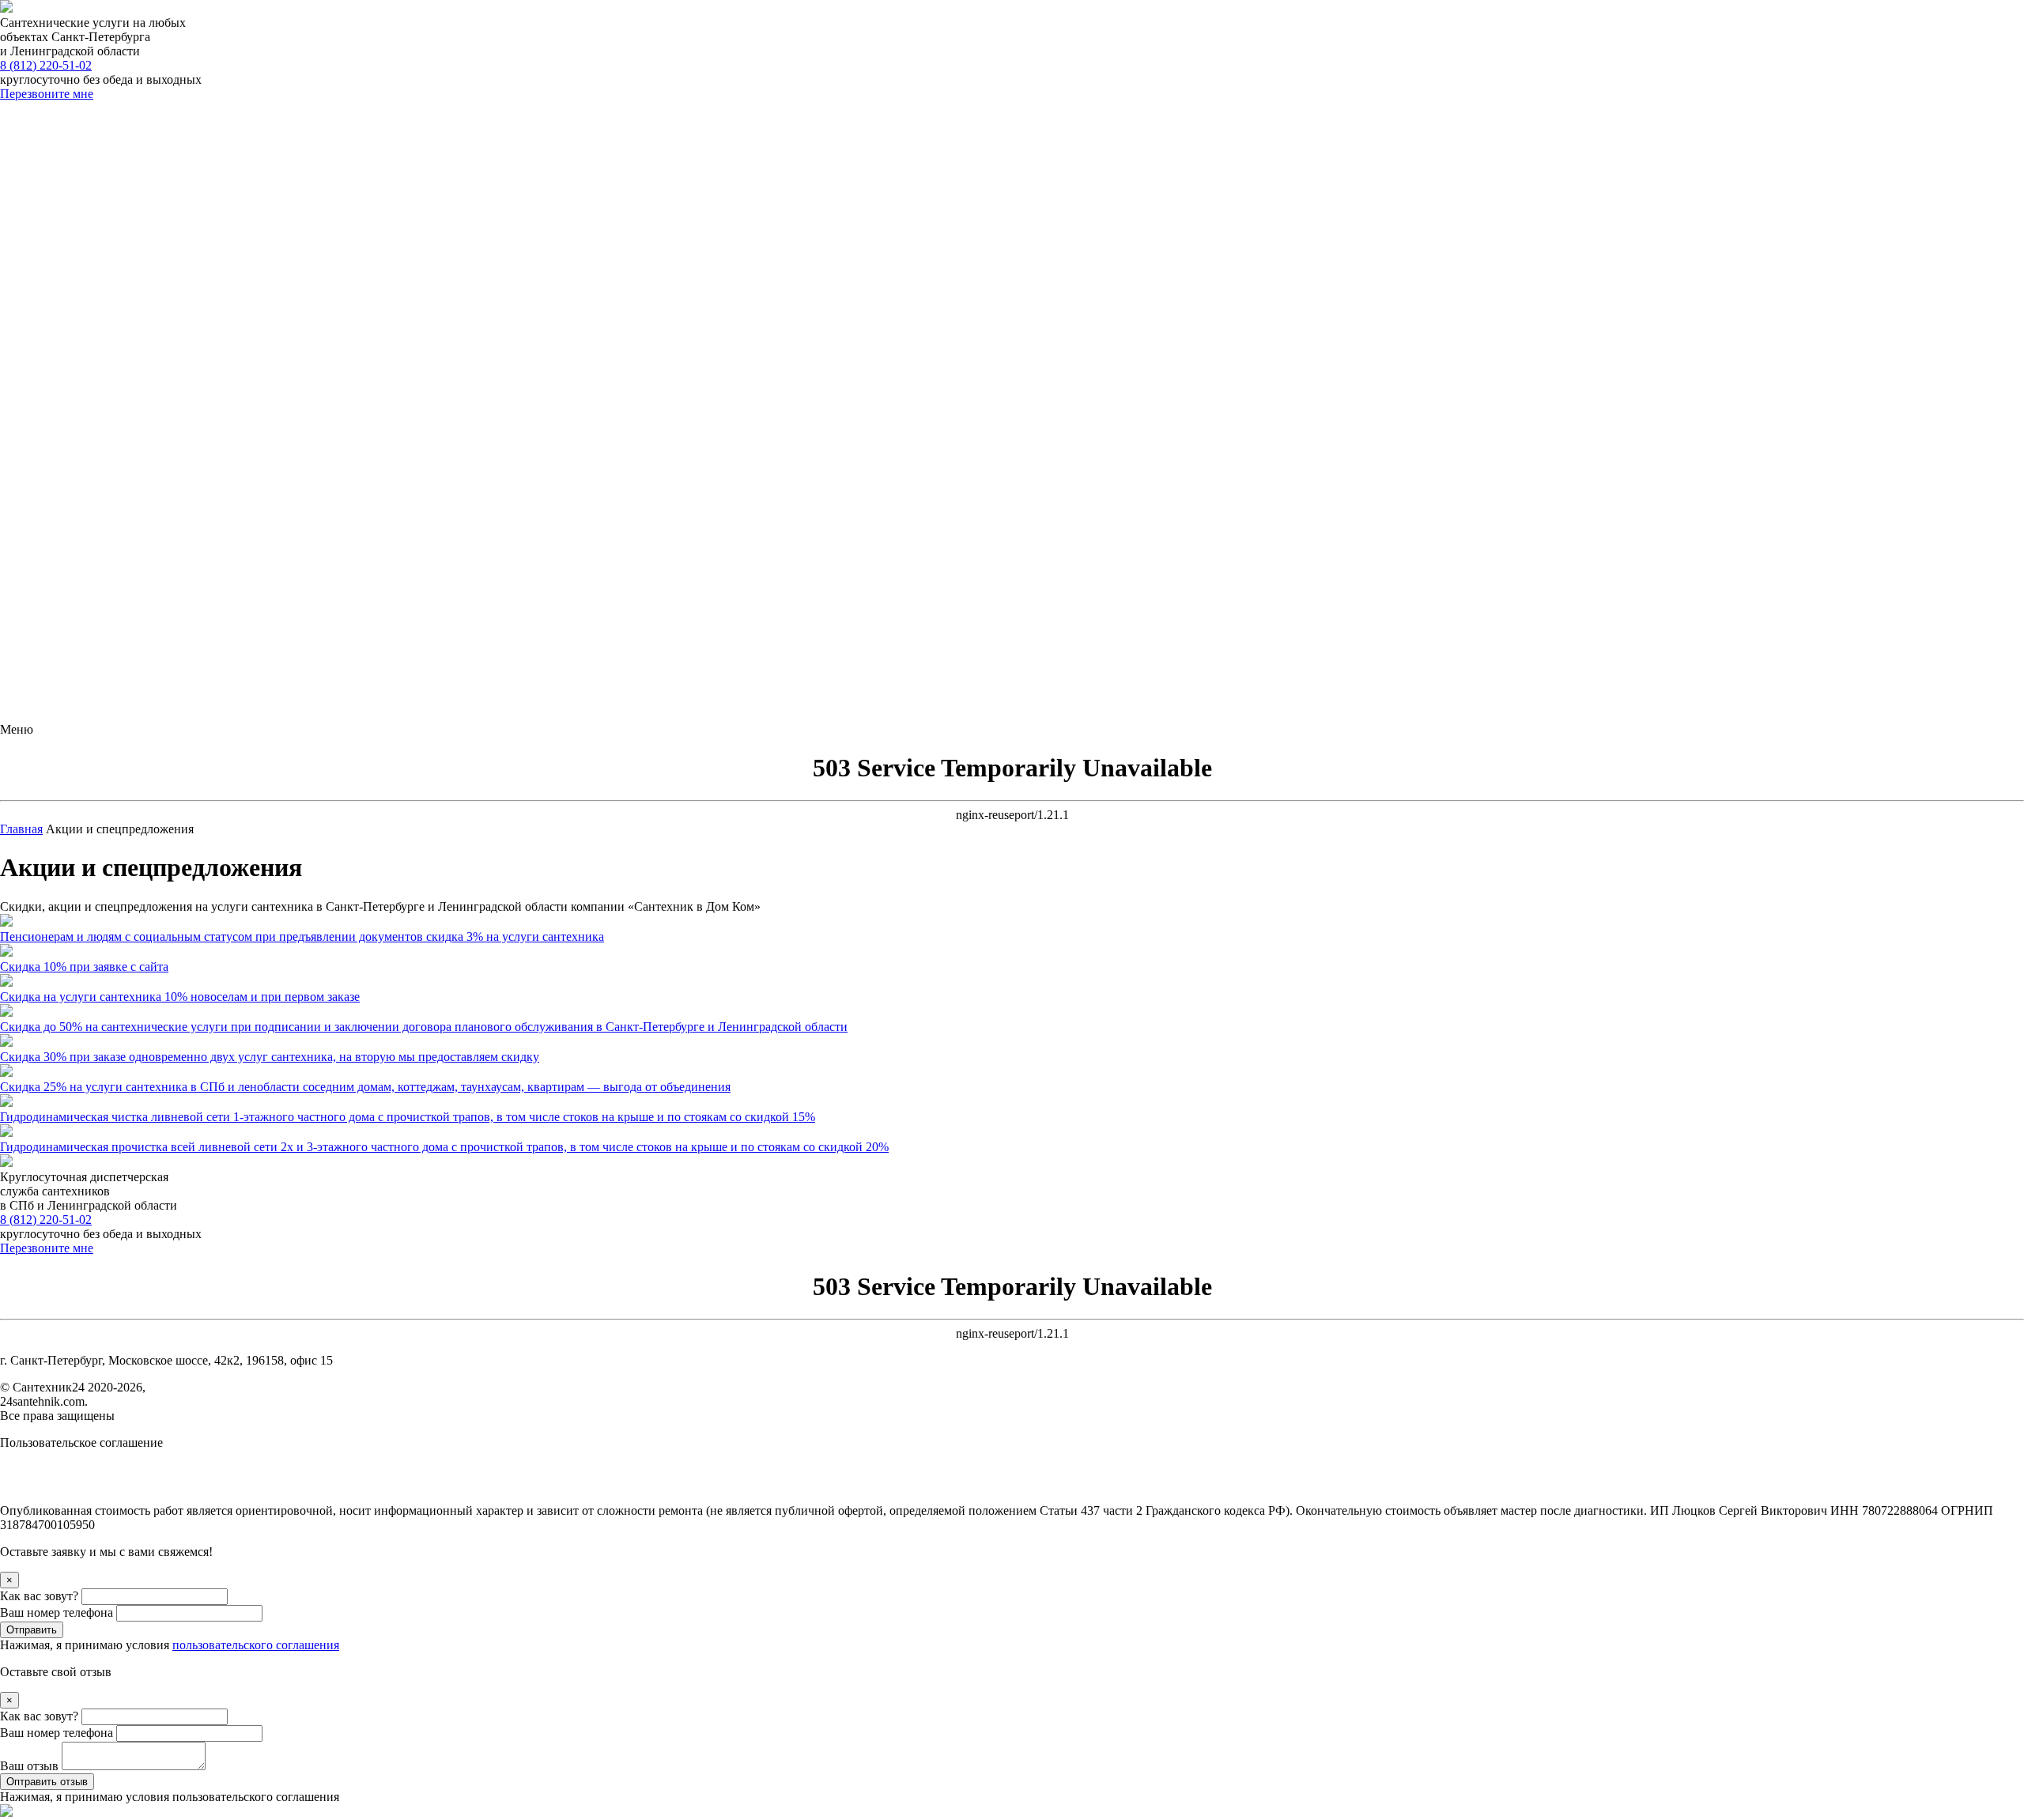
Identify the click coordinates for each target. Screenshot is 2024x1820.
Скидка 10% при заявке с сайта (84, 967)
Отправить (32, 1630)
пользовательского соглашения (256, 1645)
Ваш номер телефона (58, 1612)
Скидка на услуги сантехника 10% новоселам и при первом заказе (180, 997)
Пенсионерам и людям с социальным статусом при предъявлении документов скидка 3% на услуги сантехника (302, 936)
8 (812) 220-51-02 (46, 65)
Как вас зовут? (41, 1596)
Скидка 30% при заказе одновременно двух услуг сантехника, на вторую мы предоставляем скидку (270, 1057)
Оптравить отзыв (47, 1782)
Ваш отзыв (31, 1766)
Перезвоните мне (47, 94)
